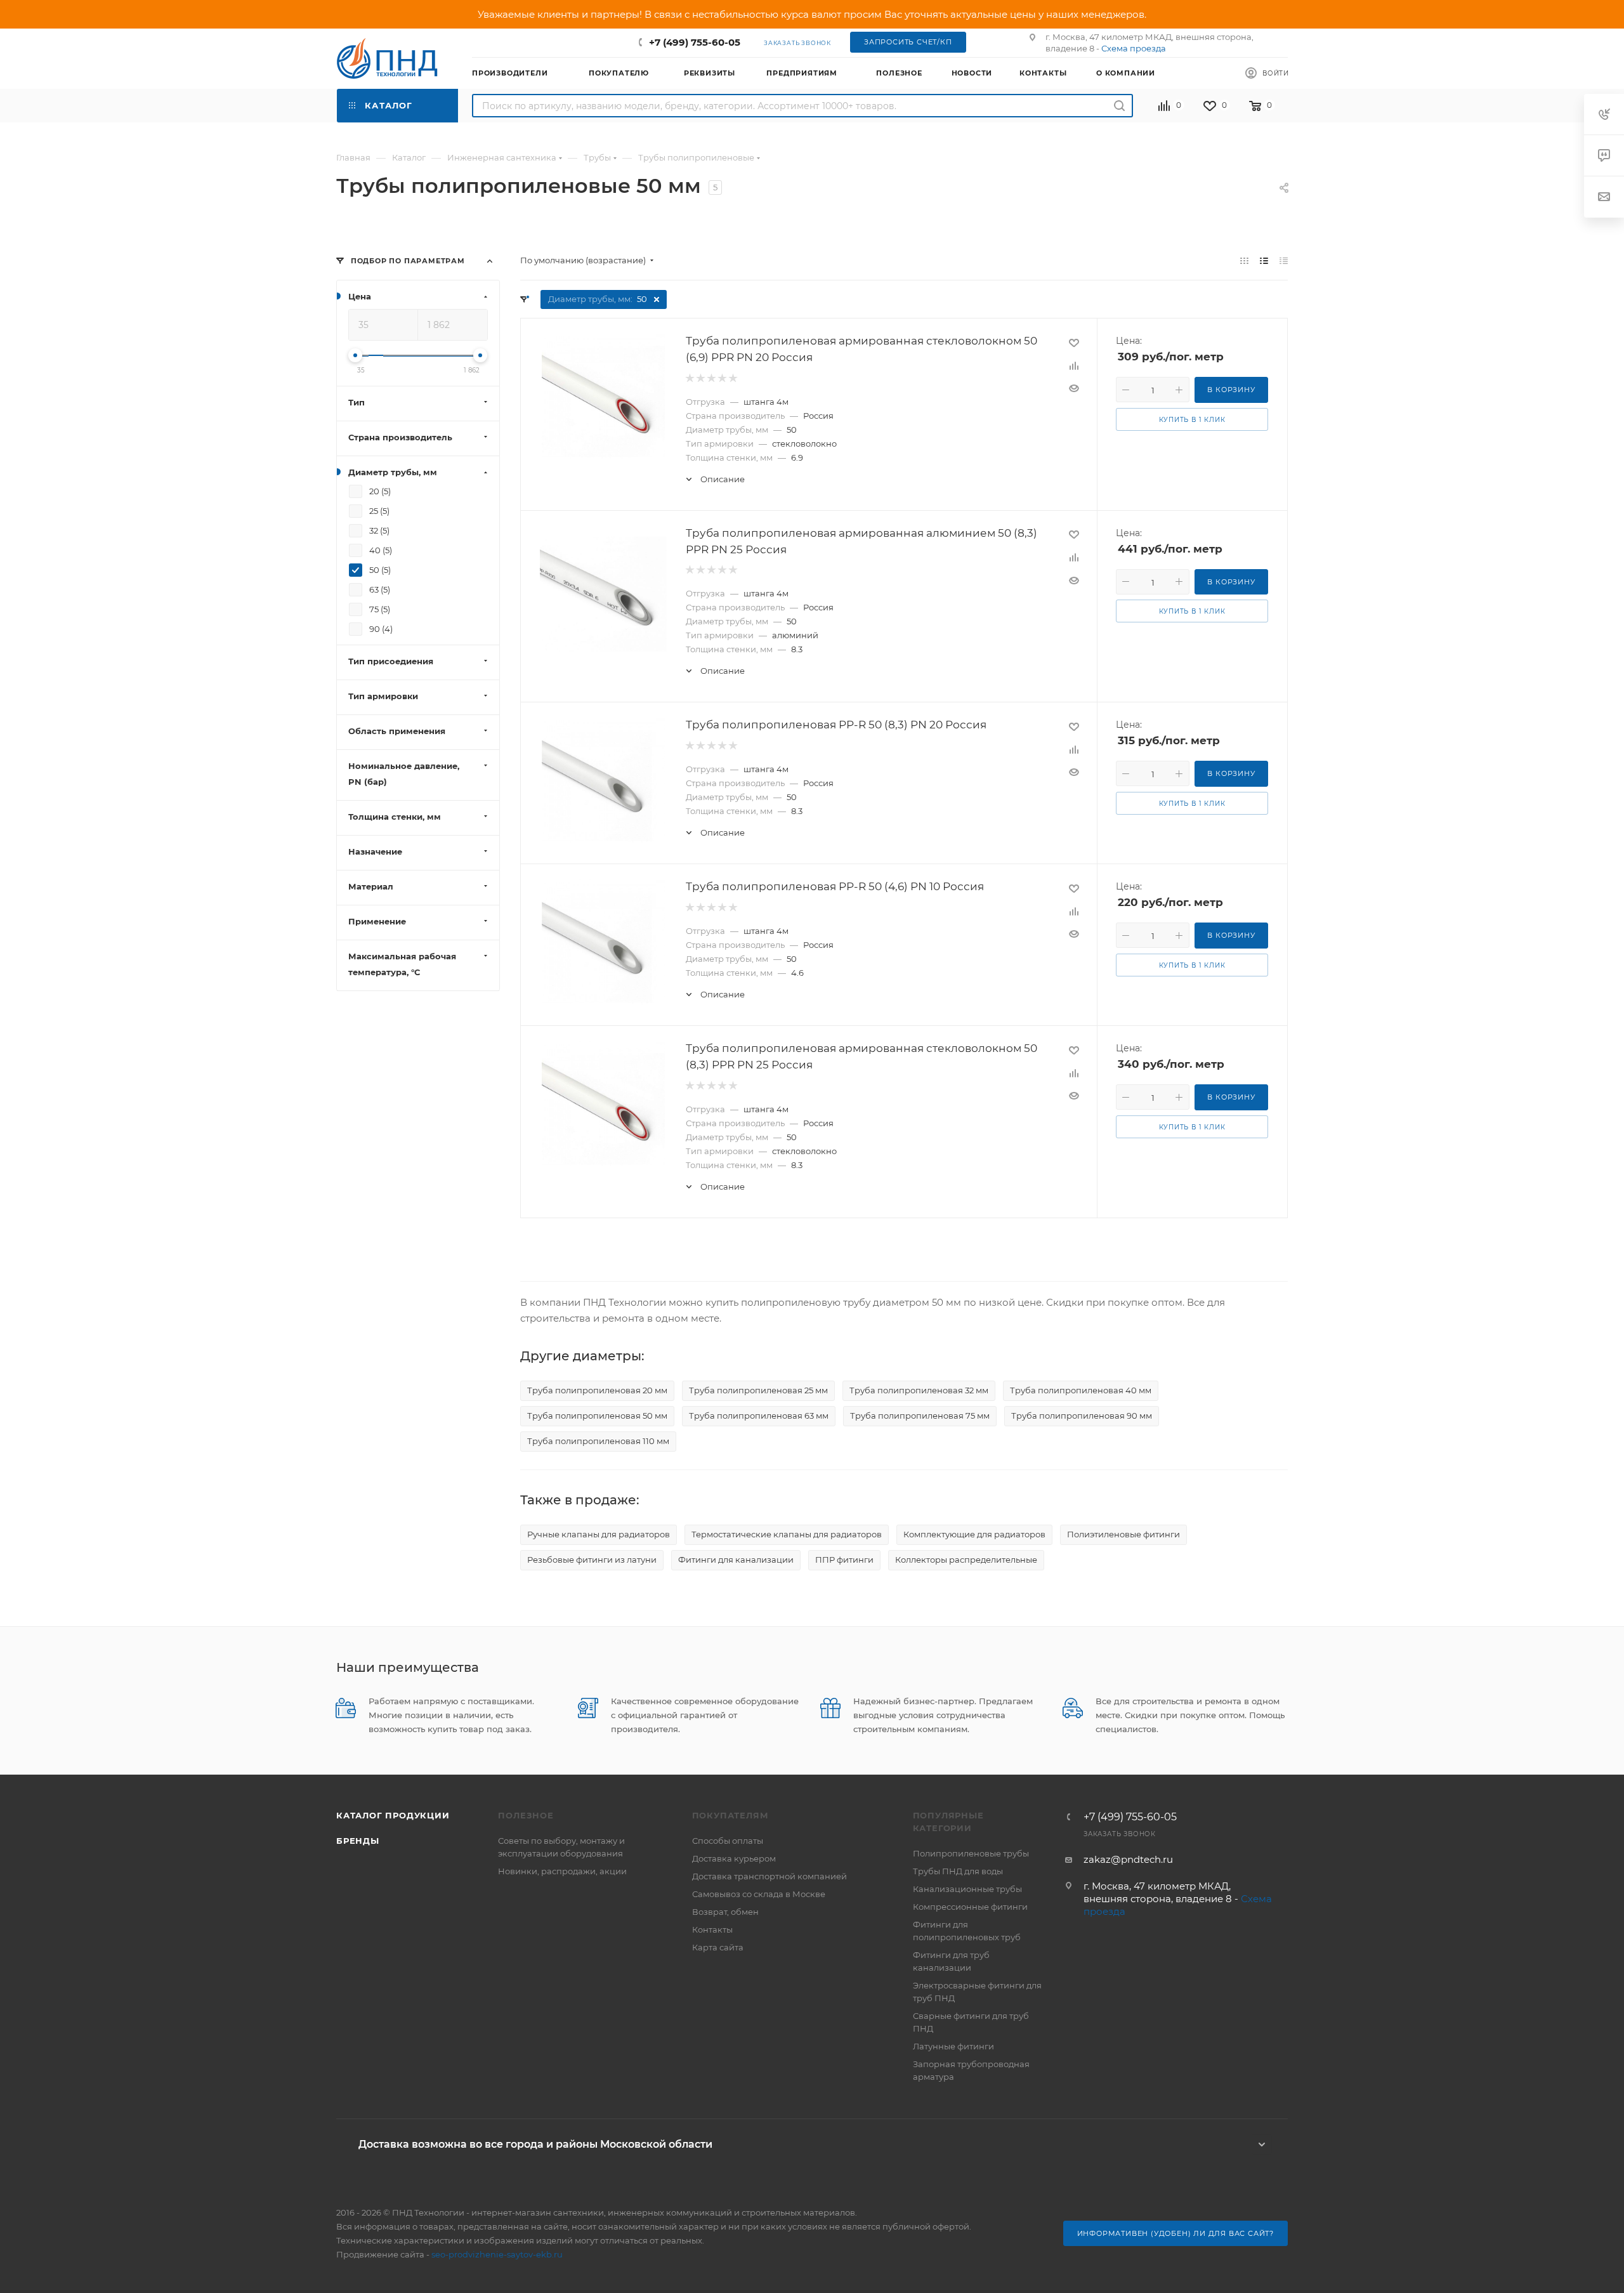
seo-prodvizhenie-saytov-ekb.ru (497, 2254)
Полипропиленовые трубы (971, 1853)
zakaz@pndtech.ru (1128, 1859)
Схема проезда (1134, 48)
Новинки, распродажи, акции (562, 1871)
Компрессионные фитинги (970, 1907)
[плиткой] (1244, 260)
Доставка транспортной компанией (769, 1876)
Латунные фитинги (953, 2046)
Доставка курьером (734, 1858)
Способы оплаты (728, 1841)
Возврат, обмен (725, 1912)
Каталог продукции (393, 1815)
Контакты (712, 1929)
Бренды (358, 1841)
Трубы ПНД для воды (958, 1871)
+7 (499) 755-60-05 (695, 42)
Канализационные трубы (967, 1889)
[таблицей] (1284, 260)
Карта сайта (718, 1947)
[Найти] (1119, 106)
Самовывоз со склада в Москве (759, 1894)
